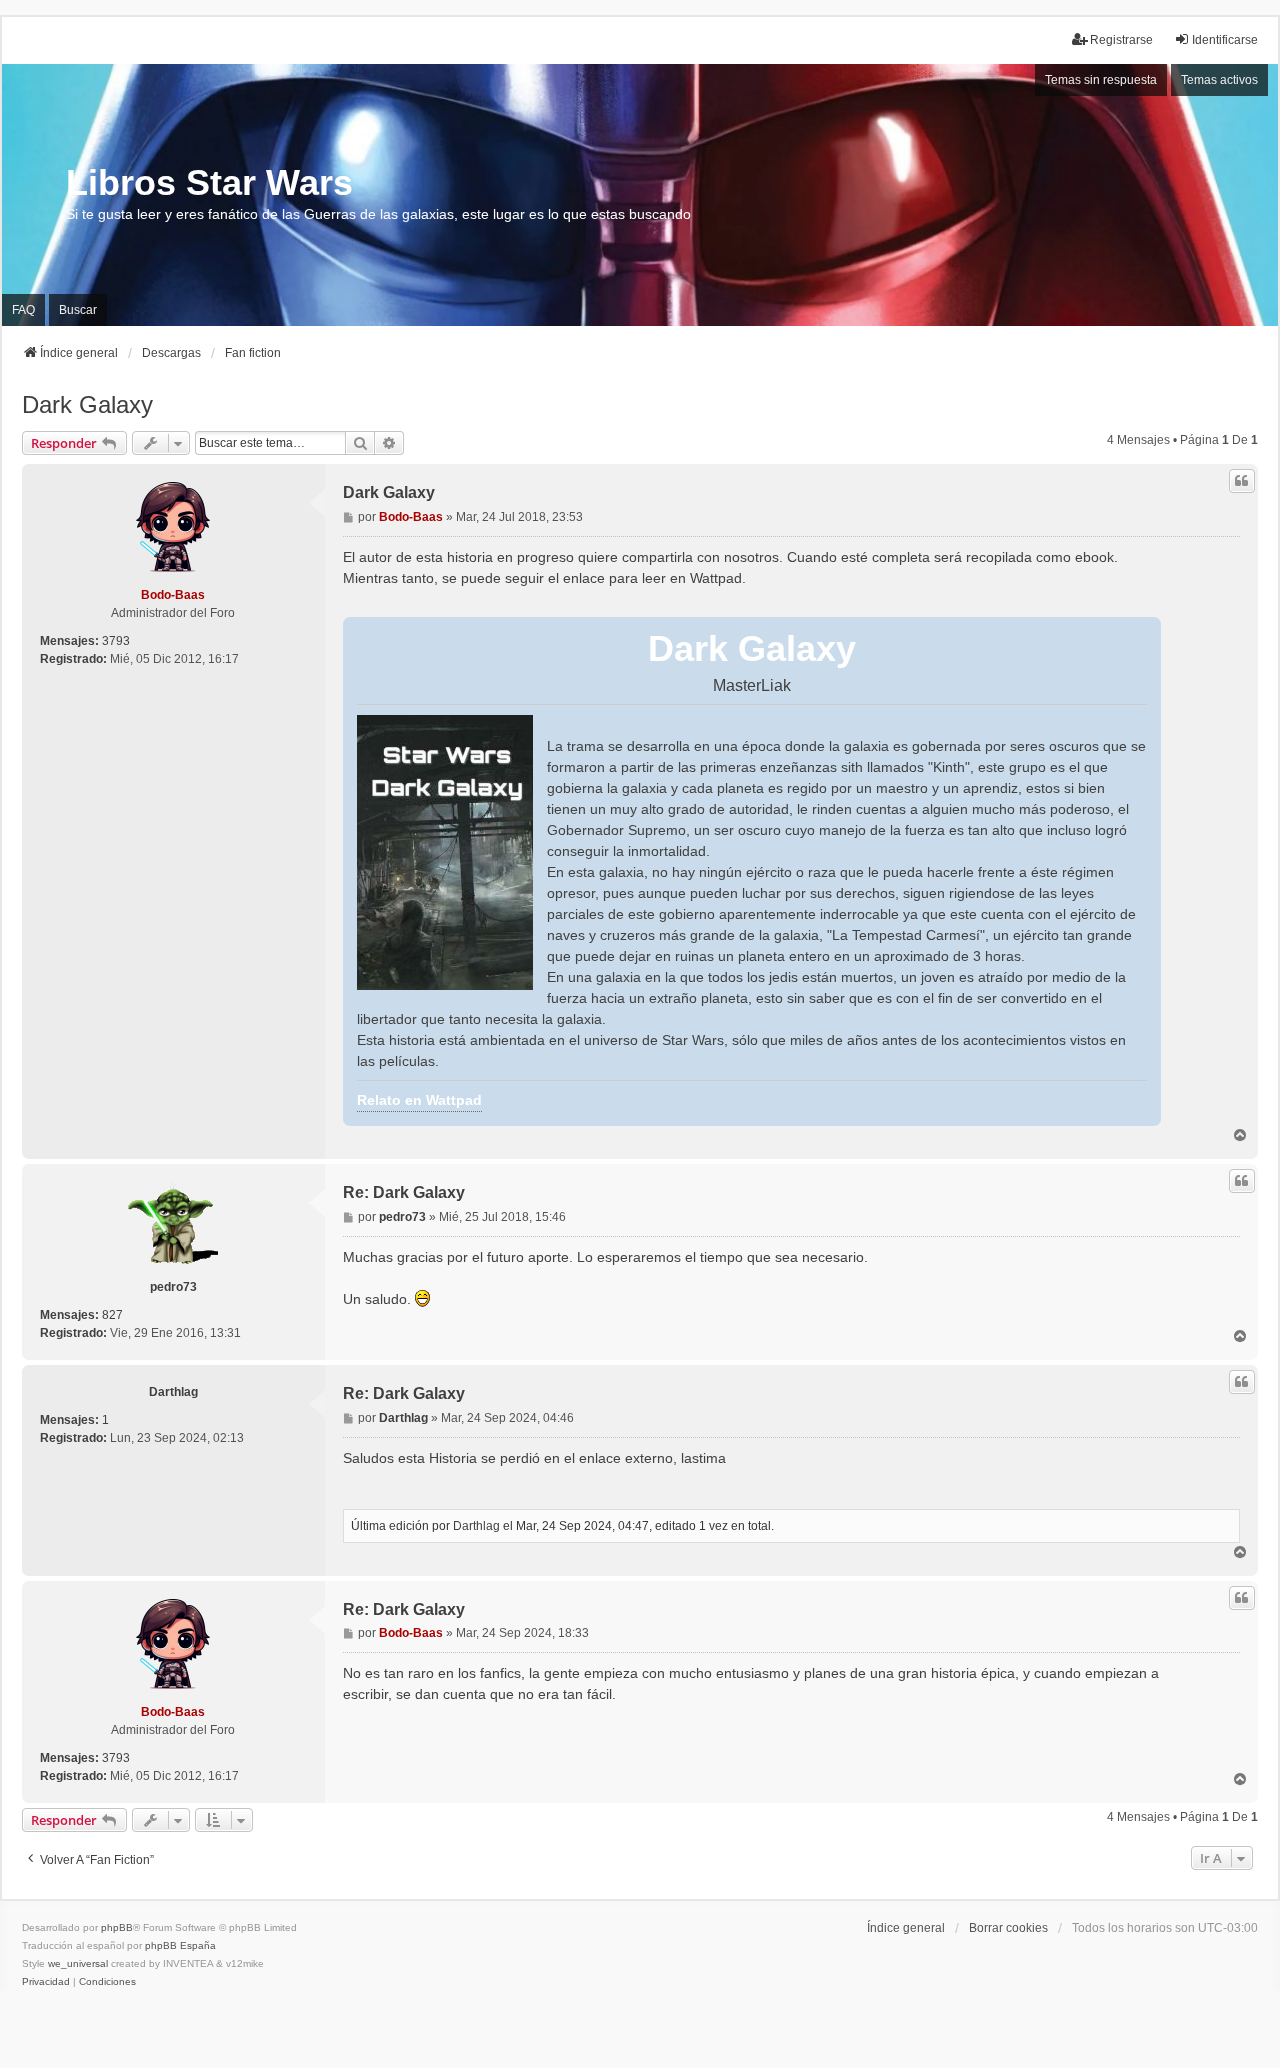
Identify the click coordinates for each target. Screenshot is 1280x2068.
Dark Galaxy (87, 404)
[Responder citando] (1242, 481)
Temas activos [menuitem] (1219, 80)
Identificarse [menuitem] (1225, 40)
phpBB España (180, 1945)
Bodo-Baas (173, 595)
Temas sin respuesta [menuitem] (1101, 80)
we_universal (78, 1963)
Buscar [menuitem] (78, 310)
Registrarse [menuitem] (1121, 40)
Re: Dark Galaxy (404, 1192)
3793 (116, 641)
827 (112, 1315)
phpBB (117, 1927)
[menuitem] (46, 1982)
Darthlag (173, 1392)
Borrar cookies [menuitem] (1008, 1928)
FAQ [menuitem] (23, 310)
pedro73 (173, 1287)
